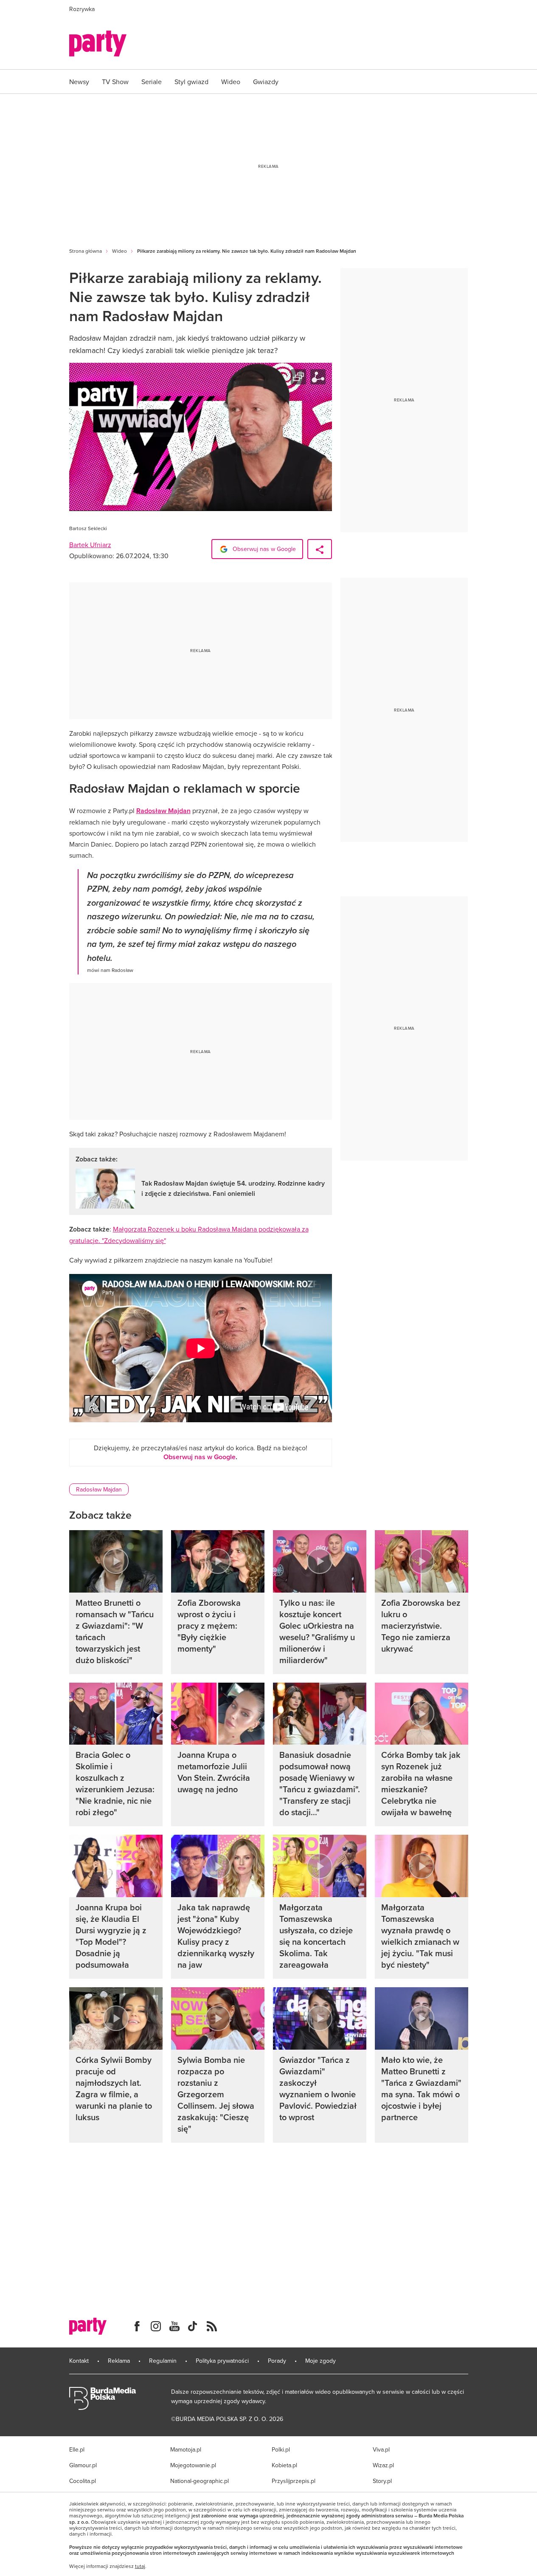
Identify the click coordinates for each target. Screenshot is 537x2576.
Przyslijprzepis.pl (294, 2481)
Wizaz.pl (383, 2465)
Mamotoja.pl (186, 2449)
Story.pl (382, 2481)
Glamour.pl (83, 2465)
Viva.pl (381, 2449)
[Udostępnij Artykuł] (320, 549)
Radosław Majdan (163, 811)
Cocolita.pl (83, 2481)
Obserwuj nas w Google (263, 549)
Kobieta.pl (284, 2465)
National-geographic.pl (200, 2481)
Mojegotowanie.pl (193, 2465)
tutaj (140, 2566)
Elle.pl (77, 2449)
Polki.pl (281, 2449)
